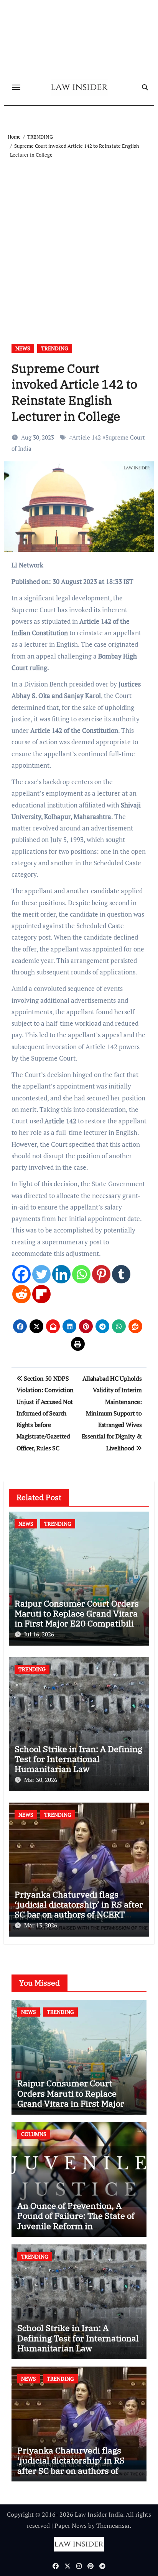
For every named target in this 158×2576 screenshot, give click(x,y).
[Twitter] (41, 1274)
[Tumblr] (121, 1274)
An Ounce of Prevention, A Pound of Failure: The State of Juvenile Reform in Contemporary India (76, 2221)
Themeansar (113, 2525)
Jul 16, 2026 (39, 1634)
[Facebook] (21, 1274)
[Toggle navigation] (16, 87)
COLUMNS (34, 2134)
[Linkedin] (61, 1274)
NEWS (23, 348)
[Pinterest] (101, 1274)
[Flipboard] (41, 1294)
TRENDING (55, 348)
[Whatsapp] (81, 1274)
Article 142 (86, 437)
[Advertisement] (79, 242)
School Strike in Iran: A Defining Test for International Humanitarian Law (78, 1759)
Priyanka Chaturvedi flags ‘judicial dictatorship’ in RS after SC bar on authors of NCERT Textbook (79, 1909)
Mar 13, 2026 (41, 1925)
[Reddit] (21, 1294)
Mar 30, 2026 (41, 1780)
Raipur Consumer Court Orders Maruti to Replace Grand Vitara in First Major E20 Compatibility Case (78, 1618)
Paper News (71, 2525)
